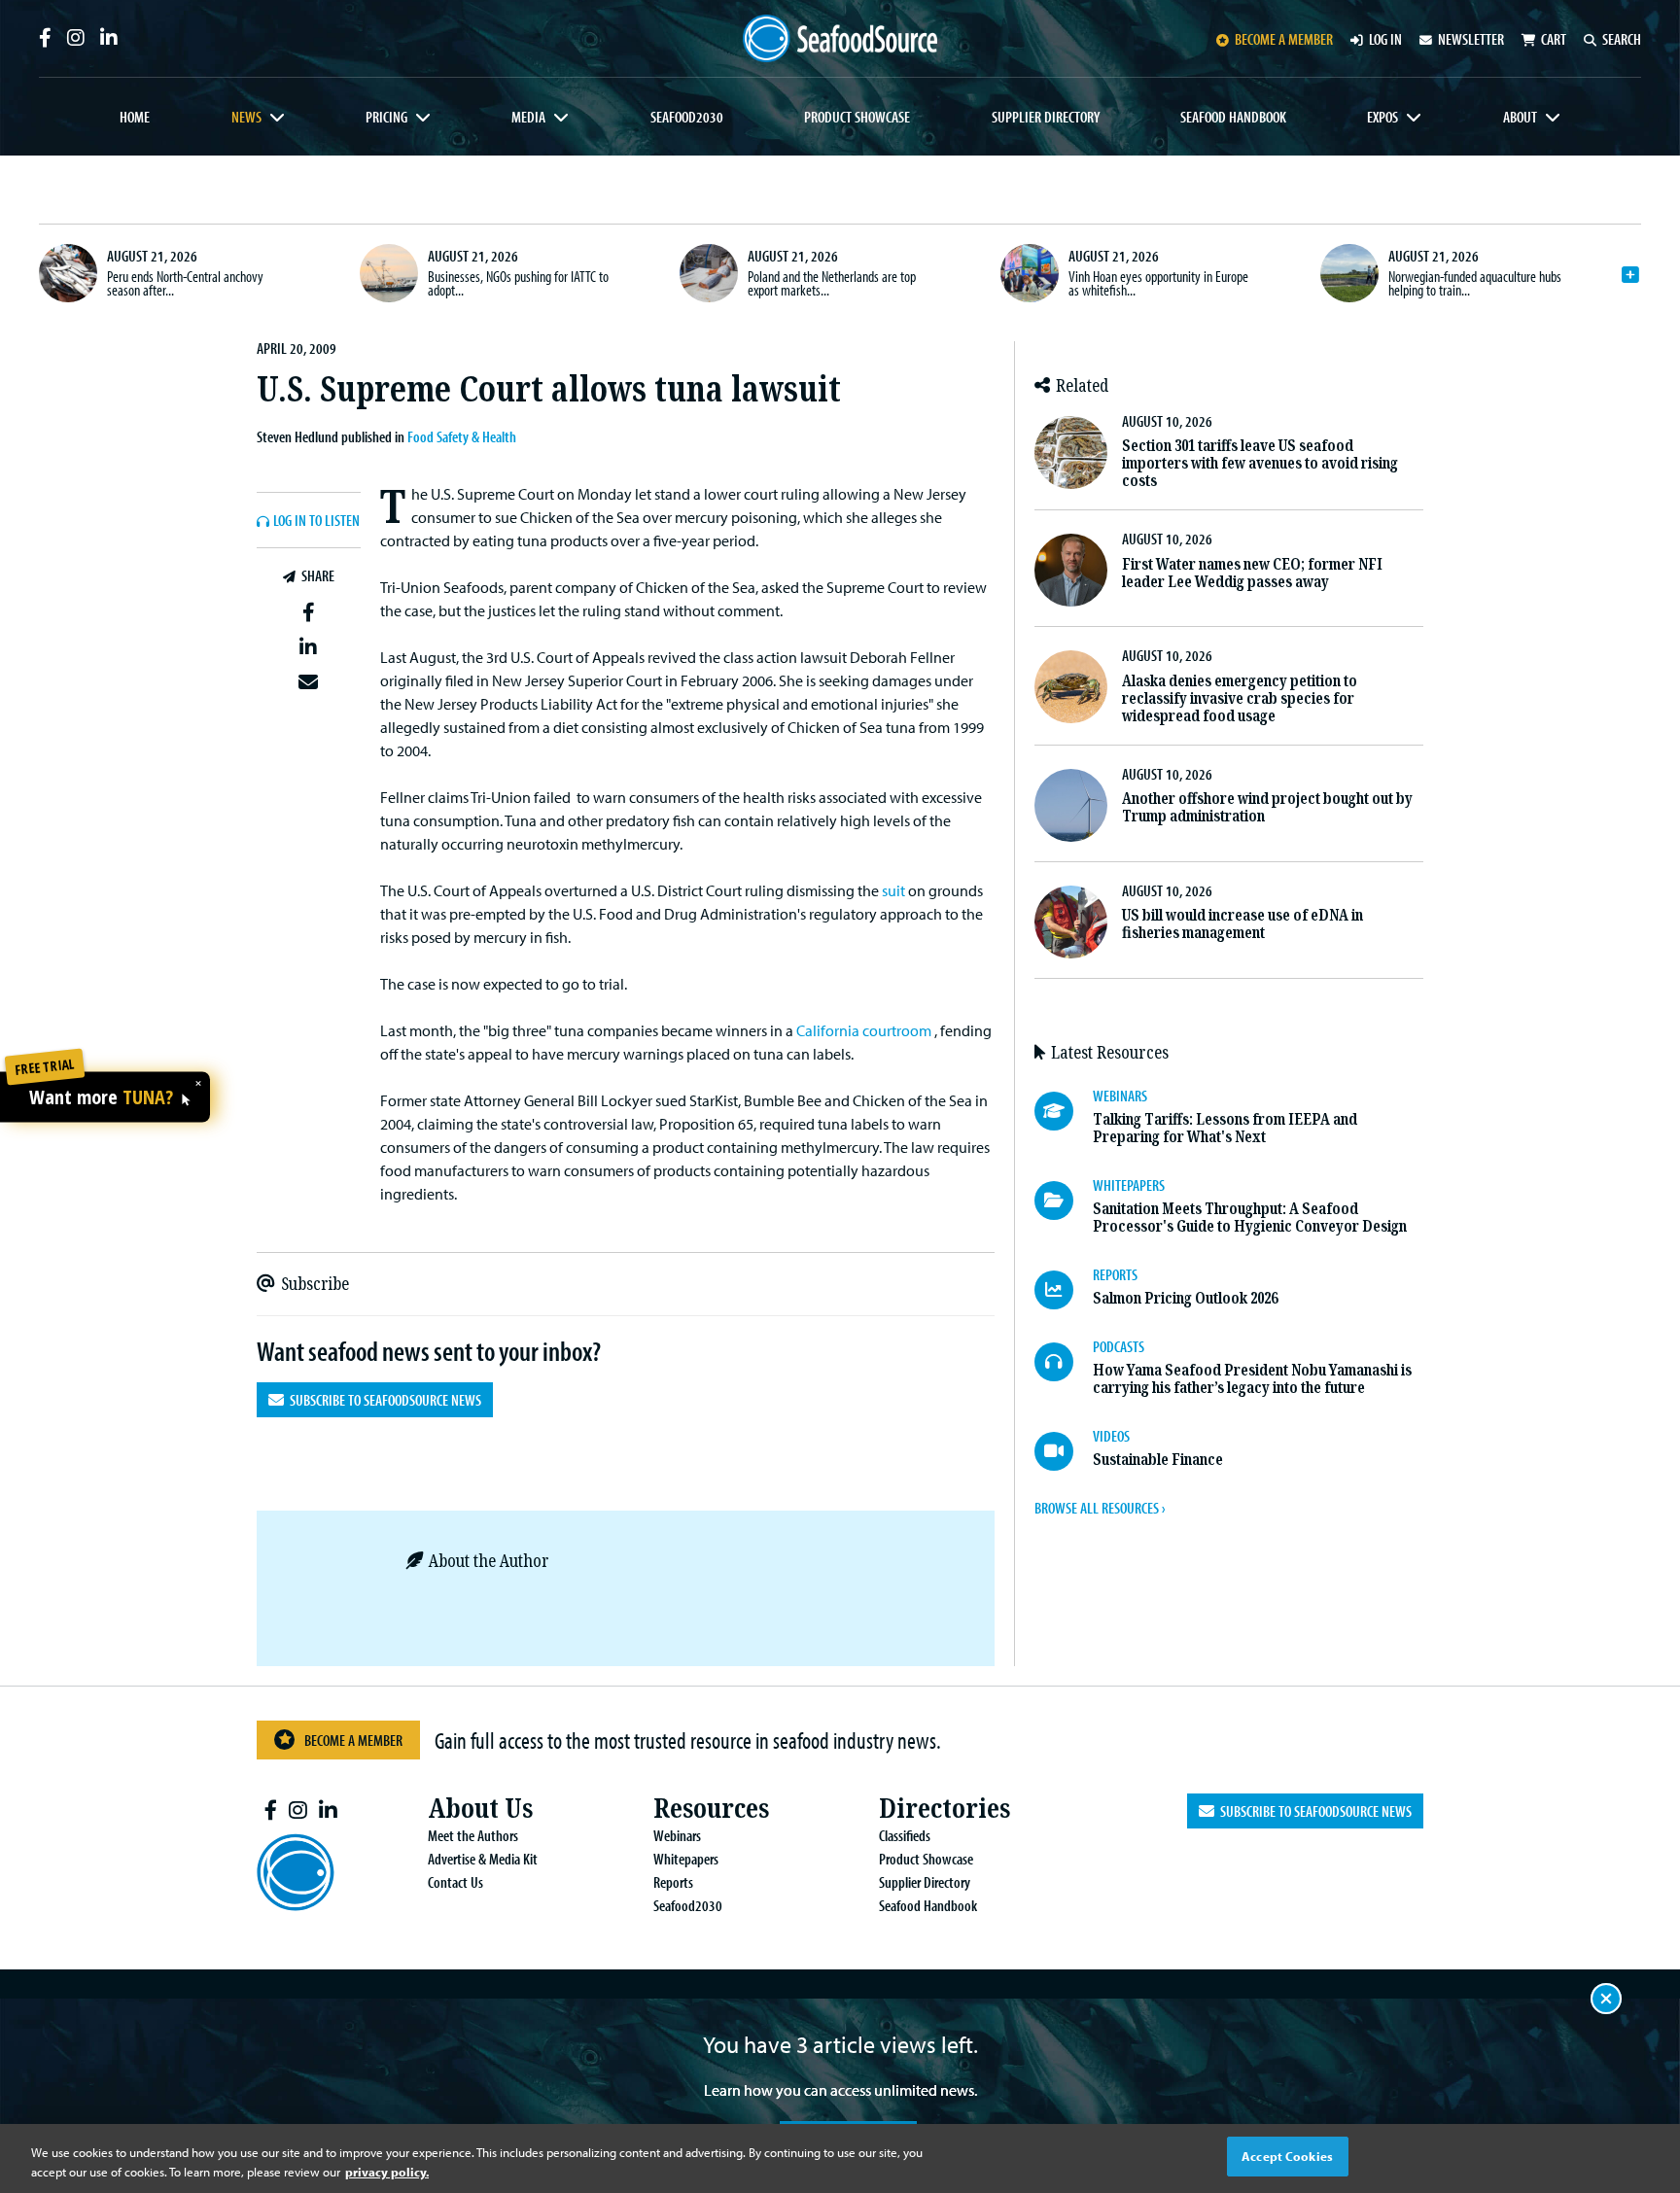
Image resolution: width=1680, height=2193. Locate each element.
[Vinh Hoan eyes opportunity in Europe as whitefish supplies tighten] (1030, 273)
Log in (1385, 39)
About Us (480, 1809)
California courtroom (864, 1030)
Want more (101, 1097)
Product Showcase (857, 117)
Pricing (386, 117)
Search (1622, 39)
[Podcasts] (1064, 1362)
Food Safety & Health (462, 436)
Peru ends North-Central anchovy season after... (185, 283)
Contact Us (455, 1882)
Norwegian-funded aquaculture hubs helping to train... (1475, 283)
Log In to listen (316, 521)
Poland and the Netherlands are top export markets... (832, 283)
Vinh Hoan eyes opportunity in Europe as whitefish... (1158, 283)
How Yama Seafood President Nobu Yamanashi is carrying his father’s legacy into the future (1252, 1379)
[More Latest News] (1630, 275)
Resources (711, 1809)
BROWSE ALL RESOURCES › (1100, 1508)
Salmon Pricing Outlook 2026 (1185, 1298)
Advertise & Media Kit (483, 1859)
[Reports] (1064, 1290)
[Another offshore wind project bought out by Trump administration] (1071, 805)
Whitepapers (686, 1859)
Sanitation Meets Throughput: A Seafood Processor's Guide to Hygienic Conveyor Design (1250, 1218)
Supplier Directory (1046, 117)
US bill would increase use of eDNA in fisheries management (1242, 924)
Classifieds (905, 1835)
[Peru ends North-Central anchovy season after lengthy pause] (68, 273)
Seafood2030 (687, 117)
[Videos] (1064, 1451)
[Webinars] (1064, 1111)
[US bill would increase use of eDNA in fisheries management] (1071, 922)
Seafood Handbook (1233, 117)
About (1520, 117)
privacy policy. (387, 2172)
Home (135, 117)
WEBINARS (1120, 1096)
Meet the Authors (473, 1835)
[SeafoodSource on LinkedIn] (109, 38)
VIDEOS (1111, 1436)
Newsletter (1471, 39)
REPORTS (1115, 1274)
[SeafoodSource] (840, 38)
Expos (1382, 117)
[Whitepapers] (1064, 1201)
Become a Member (353, 1740)
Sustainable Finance (1158, 1460)
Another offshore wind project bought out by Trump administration (1267, 807)
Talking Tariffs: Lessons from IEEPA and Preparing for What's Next (1225, 1128)
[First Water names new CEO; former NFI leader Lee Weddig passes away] (1071, 570)
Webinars (677, 1835)
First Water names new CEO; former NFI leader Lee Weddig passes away (1252, 573)
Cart (1554, 39)
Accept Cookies (1287, 2156)
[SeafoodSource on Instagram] (76, 38)
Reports (673, 1882)
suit (893, 890)
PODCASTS (1119, 1346)
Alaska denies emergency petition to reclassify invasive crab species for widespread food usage (1240, 698)
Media (528, 117)
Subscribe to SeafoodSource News (383, 1400)
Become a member (1284, 39)
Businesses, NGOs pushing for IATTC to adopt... (518, 283)
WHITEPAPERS (1129, 1185)
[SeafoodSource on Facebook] (45, 38)
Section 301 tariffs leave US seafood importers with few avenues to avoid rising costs (1260, 463)
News (246, 117)
